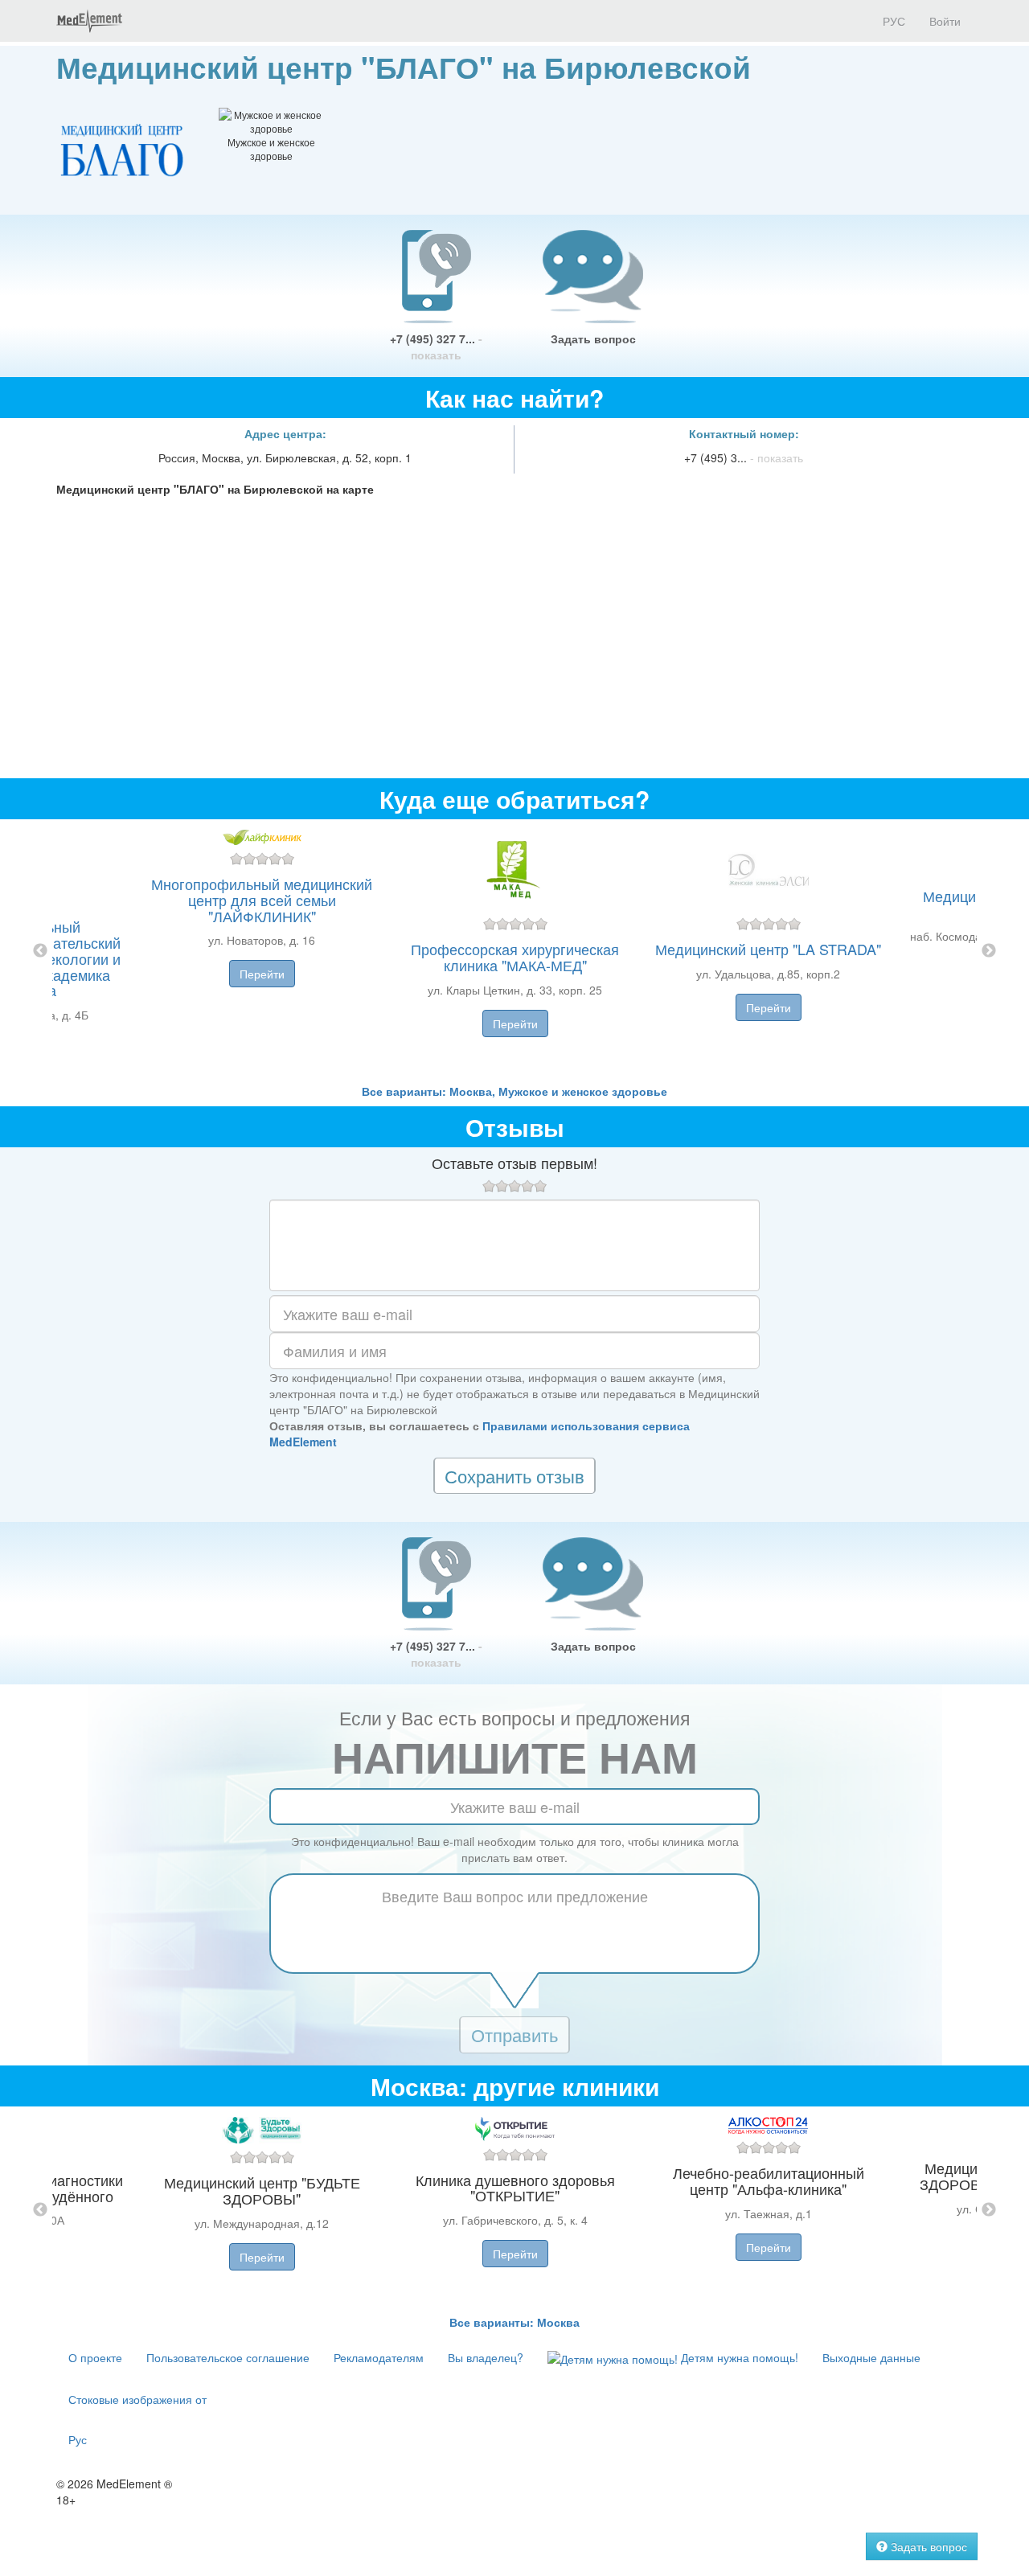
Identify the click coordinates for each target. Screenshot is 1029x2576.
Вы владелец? (486, 2357)
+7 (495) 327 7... (436, 347)
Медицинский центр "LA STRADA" (768, 949)
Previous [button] (40, 951)
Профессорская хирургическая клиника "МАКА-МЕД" (515, 957)
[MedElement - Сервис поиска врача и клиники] (89, 21)
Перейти (262, 974)
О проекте (95, 2357)
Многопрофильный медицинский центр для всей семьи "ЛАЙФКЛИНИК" (262, 900)
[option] (515, 951)
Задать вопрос (593, 338)
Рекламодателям (379, 2357)
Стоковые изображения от (137, 2399)
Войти (945, 21)
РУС (892, 21)
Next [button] (989, 951)
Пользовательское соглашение (228, 2357)
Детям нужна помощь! (738, 2357)
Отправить (514, 2035)
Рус (78, 2439)
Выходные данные (871, 2357)
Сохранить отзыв (514, 1476)
